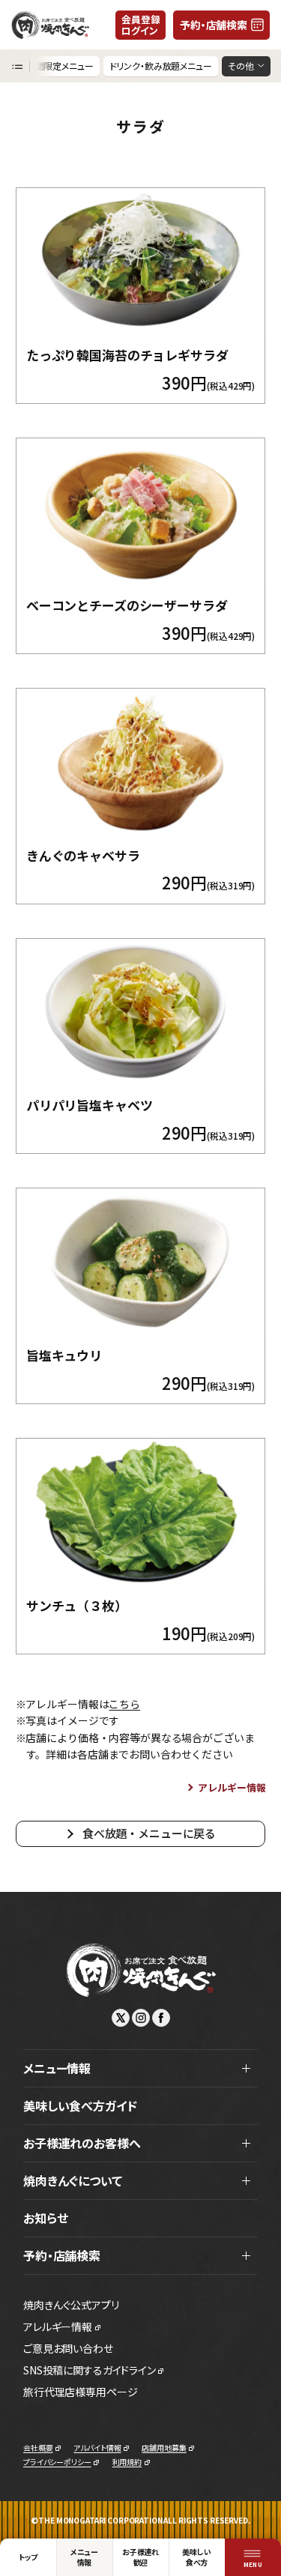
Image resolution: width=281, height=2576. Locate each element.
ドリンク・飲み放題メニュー (161, 66)
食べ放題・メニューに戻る (149, 1833)
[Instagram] (141, 2018)
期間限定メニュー (60, 66)
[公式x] (121, 2018)
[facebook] (161, 2018)
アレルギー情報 (232, 1787)
